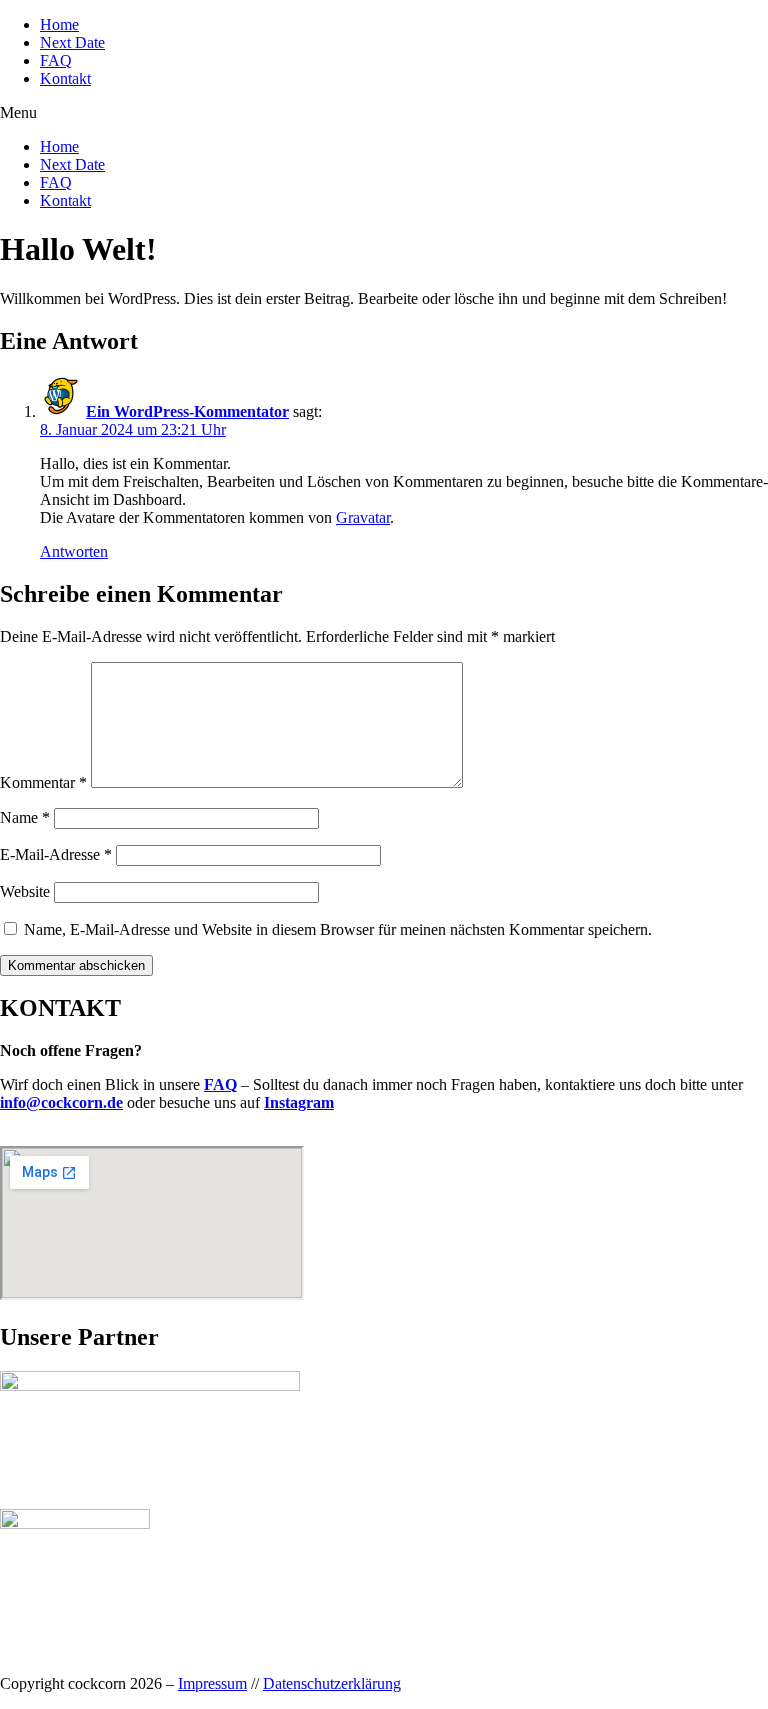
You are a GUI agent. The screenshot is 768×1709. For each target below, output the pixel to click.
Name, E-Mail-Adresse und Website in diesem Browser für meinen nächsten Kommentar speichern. (338, 929)
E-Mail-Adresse (56, 854)
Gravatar (363, 517)
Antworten (74, 551)
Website (25, 891)
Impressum (212, 1683)
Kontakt (65, 78)
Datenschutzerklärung (332, 1683)
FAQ (56, 60)
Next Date (72, 42)
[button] (384, 113)
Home (59, 24)
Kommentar (43, 782)
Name (25, 817)
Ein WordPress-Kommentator (187, 411)
